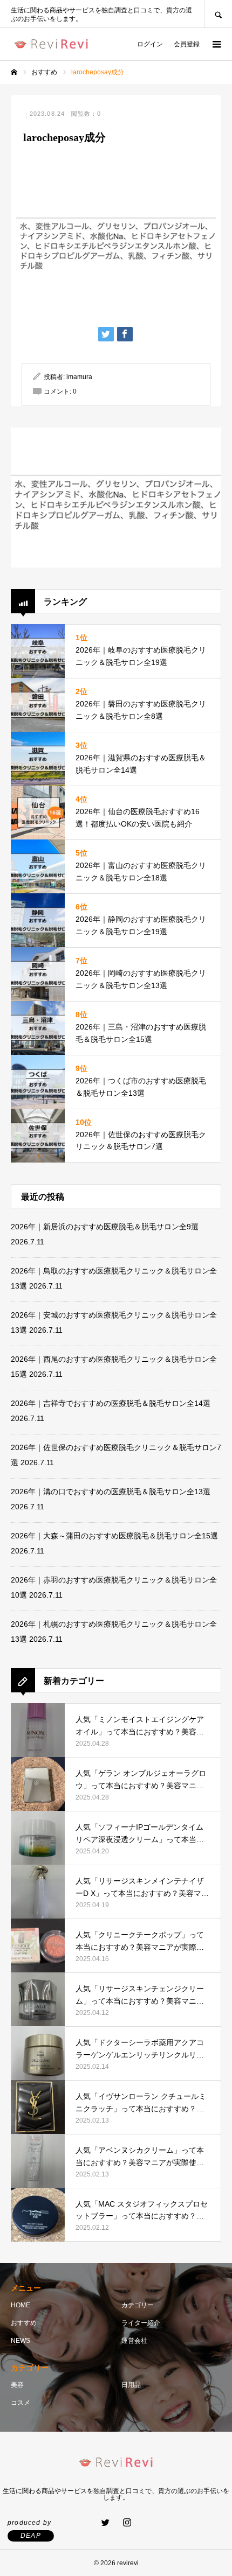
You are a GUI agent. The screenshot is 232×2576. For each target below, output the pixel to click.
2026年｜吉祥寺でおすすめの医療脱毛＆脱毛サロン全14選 (111, 1403)
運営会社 (134, 2341)
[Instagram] (127, 2522)
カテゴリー (138, 2305)
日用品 (131, 2385)
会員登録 (187, 44)
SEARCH (218, 14)
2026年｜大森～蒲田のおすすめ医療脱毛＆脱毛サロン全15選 (114, 1536)
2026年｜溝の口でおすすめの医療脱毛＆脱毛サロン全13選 (111, 1492)
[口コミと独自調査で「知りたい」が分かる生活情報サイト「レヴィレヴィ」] (51, 44)
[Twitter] (105, 2522)
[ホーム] (14, 72)
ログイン (150, 44)
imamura (79, 377)
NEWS (21, 2341)
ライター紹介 (141, 2323)
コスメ (21, 2403)
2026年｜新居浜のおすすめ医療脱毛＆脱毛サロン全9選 (105, 1227)
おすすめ (24, 2323)
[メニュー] (216, 44)
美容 (17, 2385)
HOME (21, 2305)
